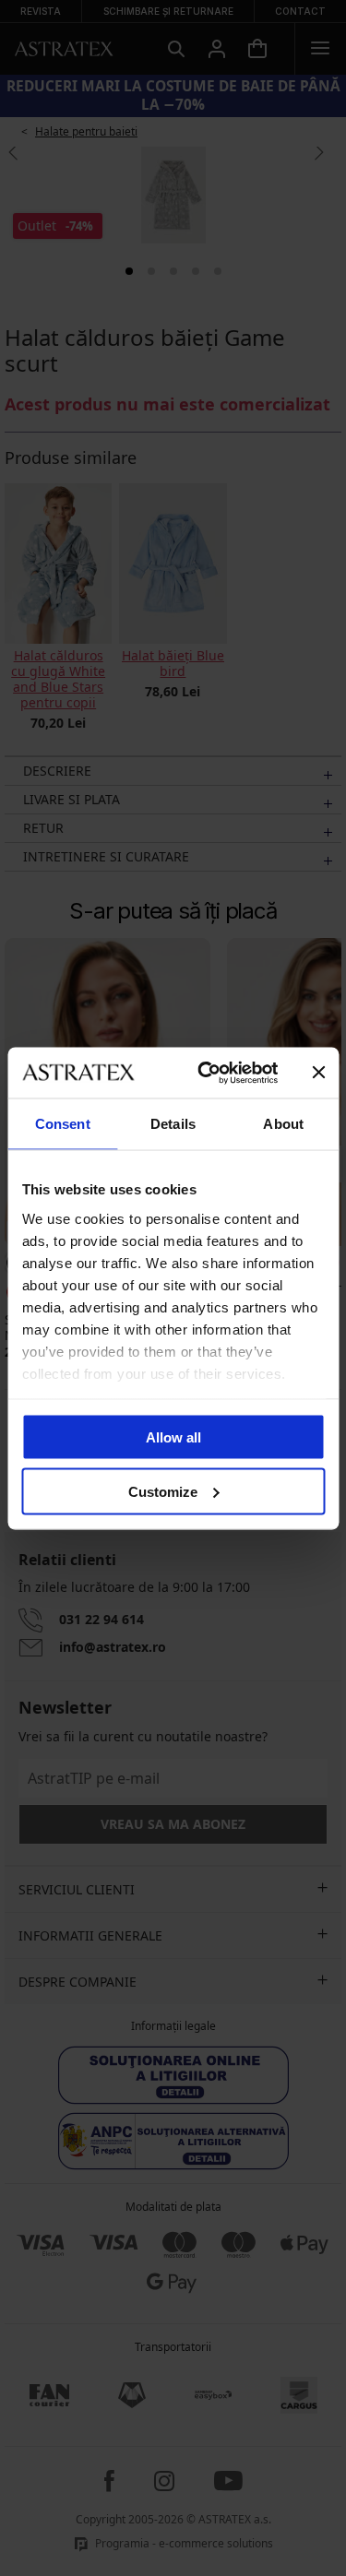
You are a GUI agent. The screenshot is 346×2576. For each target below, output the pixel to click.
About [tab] (283, 1124)
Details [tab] (173, 1124)
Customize (163, 1491)
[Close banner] (318, 1073)
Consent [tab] (63, 1124)
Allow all (173, 1437)
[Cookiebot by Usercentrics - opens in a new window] (206, 1073)
